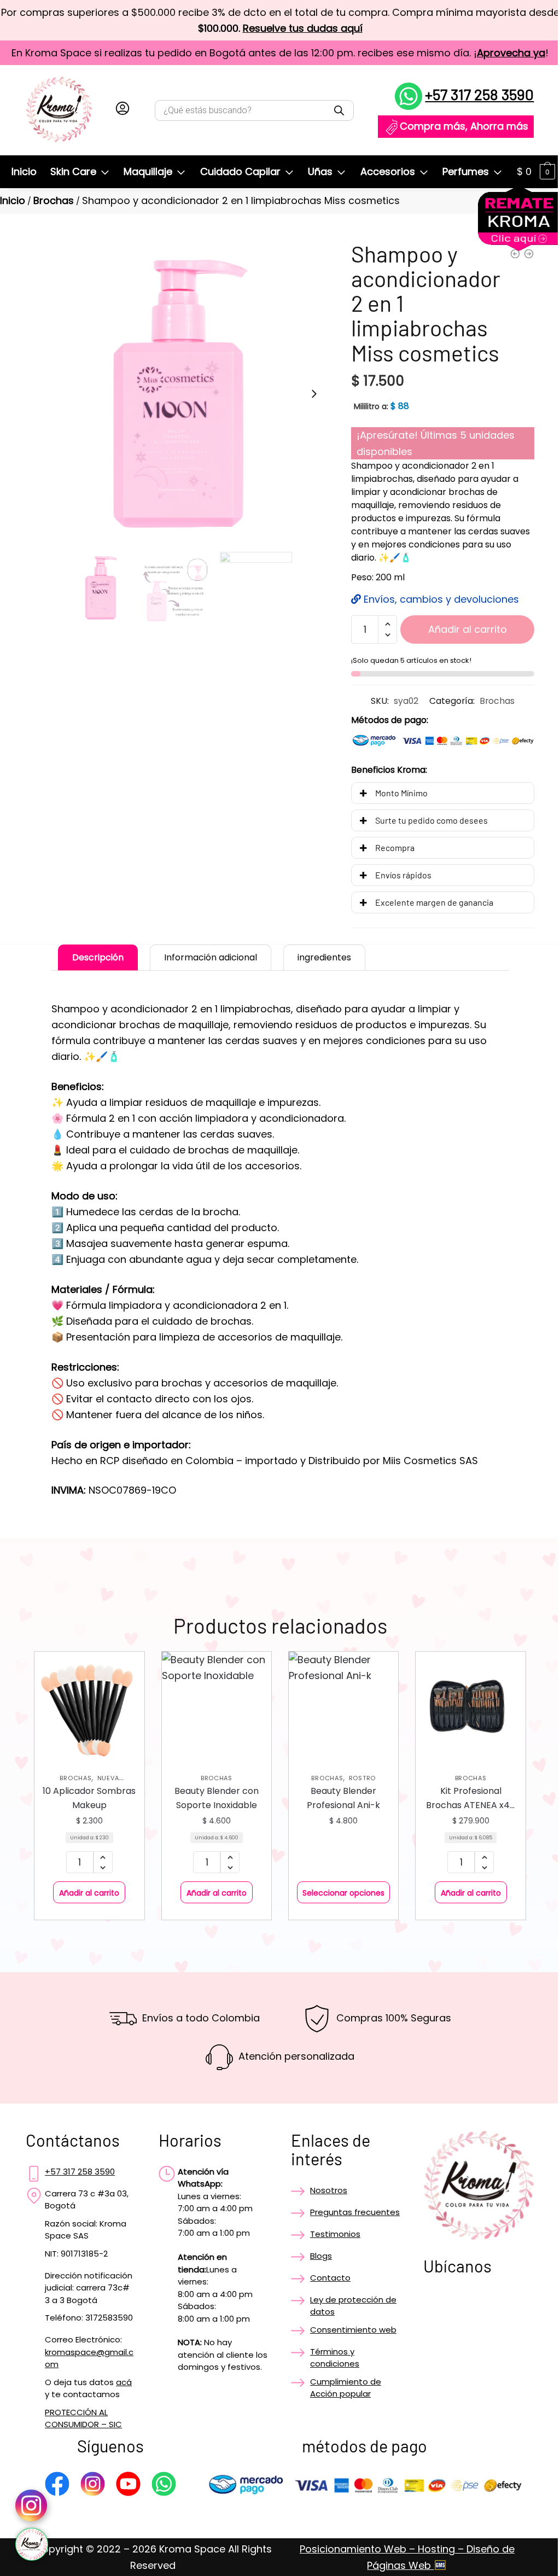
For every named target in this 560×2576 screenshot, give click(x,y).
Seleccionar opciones (343, 1893)
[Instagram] (93, 2486)
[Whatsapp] (164, 2486)
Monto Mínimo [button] (401, 793)
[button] (314, 394)
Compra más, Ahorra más (464, 126)
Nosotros (329, 2190)
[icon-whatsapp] (32, 2544)
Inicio (13, 200)
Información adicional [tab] (211, 957)
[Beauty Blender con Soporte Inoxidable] (217, 1706)
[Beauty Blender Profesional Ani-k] (343, 1706)
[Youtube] (128, 2486)
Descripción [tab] (98, 957)
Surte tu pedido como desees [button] (431, 820)
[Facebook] (57, 2486)
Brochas (54, 200)
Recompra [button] (395, 847)
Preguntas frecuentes (355, 2212)
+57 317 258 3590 (479, 94)
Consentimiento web (353, 2330)
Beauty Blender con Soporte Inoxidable (217, 1798)
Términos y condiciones (335, 2358)
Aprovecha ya (511, 53)
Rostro (362, 1778)
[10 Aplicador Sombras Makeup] (89, 1706)
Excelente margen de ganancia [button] (434, 902)
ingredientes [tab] (324, 957)
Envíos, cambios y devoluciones (440, 599)
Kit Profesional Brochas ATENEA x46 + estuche (471, 1799)
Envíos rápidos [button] (403, 875)
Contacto (330, 2278)
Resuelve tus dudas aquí (303, 28)
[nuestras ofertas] (519, 247)
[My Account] (122, 110)
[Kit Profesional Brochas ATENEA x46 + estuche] (470, 1706)
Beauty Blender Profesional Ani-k (343, 1798)
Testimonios (335, 2234)
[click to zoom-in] (178, 394)
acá (124, 2382)
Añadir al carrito (468, 629)
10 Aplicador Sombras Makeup (89, 1798)
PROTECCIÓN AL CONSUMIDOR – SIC (83, 2418)
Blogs (321, 2256)
